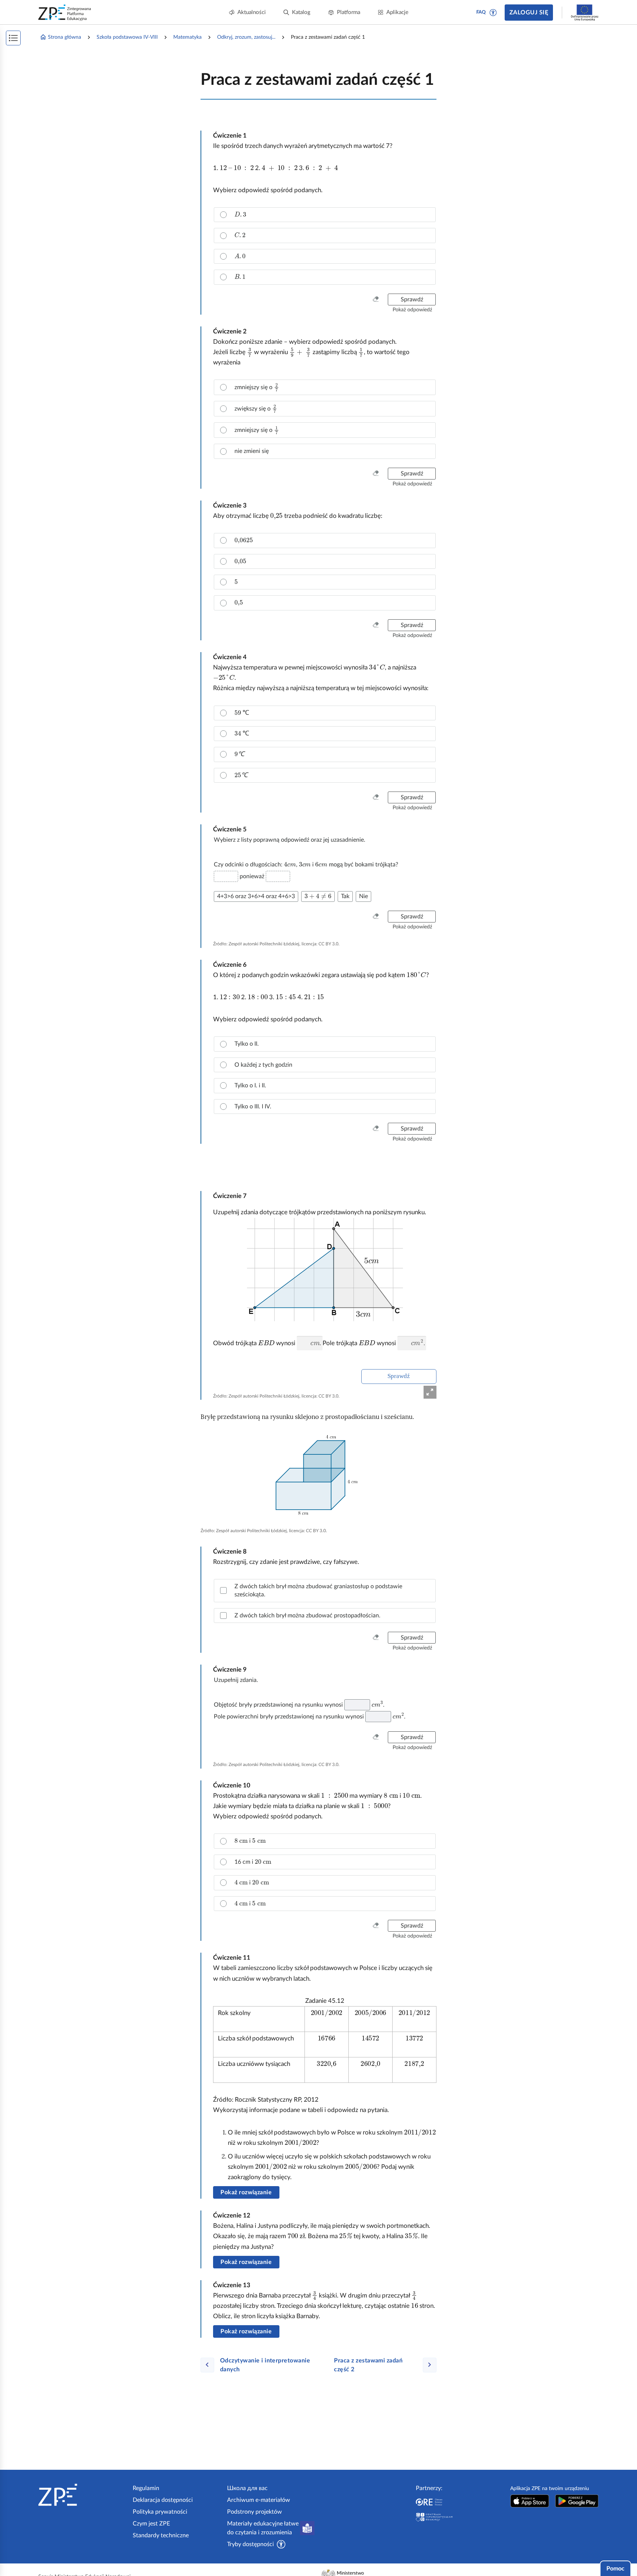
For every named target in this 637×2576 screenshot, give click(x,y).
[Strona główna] (83, 2495)
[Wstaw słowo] (226, 876)
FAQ (481, 12)
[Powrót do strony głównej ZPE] (65, 13)
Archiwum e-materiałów (259, 2500)
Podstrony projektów (255, 2512)
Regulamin (146, 2488)
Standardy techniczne (161, 2535)
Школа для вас (247, 2488)
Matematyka (187, 37)
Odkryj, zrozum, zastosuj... (246, 37)
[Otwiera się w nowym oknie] (530, 2501)
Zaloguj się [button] (529, 13)
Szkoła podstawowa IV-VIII (127, 37)
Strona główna (65, 37)
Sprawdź (399, 1376)
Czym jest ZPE (151, 2524)
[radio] (325, 215)
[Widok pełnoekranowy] (430, 1392)
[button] (493, 13)
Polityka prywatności (160, 2512)
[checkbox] (325, 1591)
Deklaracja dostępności (163, 2500)
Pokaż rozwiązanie (246, 2192)
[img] (318, 1476)
